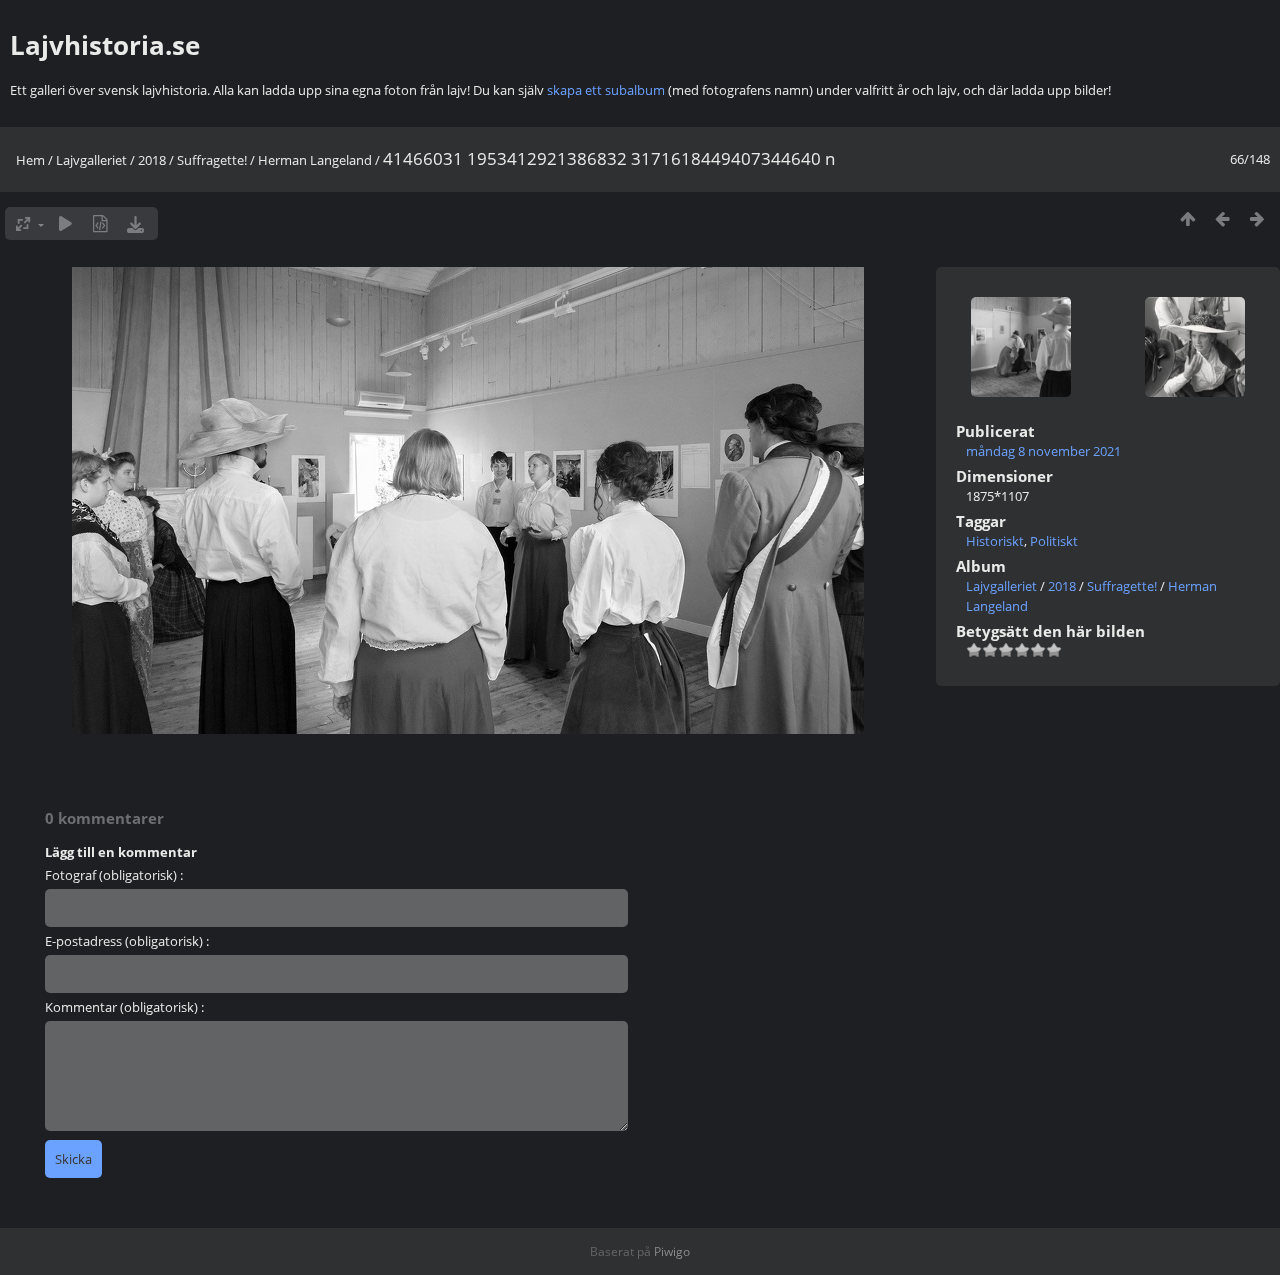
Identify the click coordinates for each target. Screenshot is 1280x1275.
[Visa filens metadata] (100, 223)
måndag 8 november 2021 (1043, 451)
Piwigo (672, 1251)
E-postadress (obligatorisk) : (127, 941)
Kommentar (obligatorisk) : (124, 1007)
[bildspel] (65, 223)
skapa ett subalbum (606, 90)
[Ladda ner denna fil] (135, 223)
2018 (152, 160)
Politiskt (1054, 541)
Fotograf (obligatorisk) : (114, 875)
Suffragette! (212, 160)
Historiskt (995, 541)
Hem (30, 160)
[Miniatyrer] (1187, 218)
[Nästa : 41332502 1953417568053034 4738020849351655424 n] (1257, 218)
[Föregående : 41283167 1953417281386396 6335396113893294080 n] (1222, 218)
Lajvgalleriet (91, 160)
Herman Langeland (315, 160)
